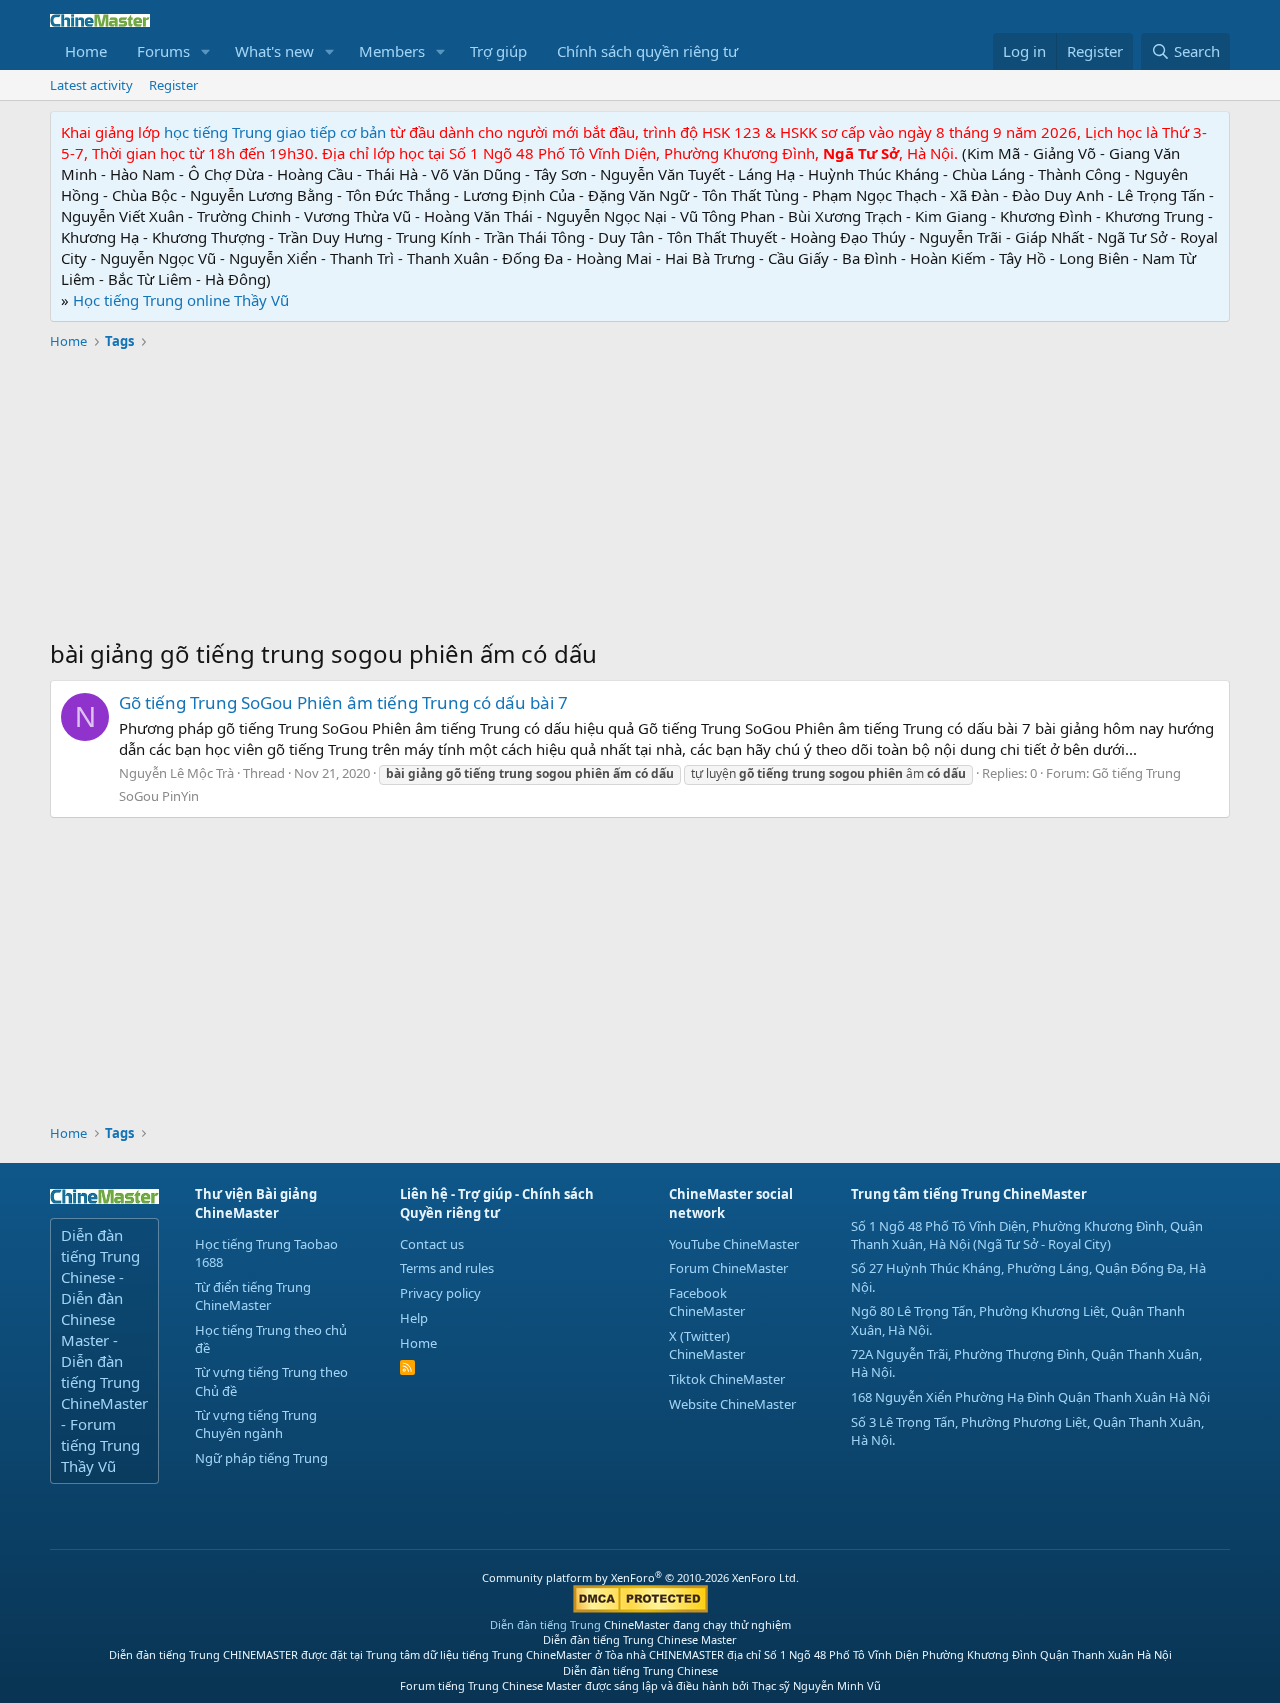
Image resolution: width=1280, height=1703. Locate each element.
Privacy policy (440, 1293)
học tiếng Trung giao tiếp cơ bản (275, 132)
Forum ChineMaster (728, 1268)
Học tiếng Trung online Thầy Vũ (181, 300)
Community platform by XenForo (640, 1577)
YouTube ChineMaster (734, 1244)
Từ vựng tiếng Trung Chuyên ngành (256, 1424)
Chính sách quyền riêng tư (647, 51)
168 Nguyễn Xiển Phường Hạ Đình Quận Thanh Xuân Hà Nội (1030, 1397)
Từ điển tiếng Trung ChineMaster (253, 1296)
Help (414, 1318)
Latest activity (91, 85)
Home (86, 51)
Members (392, 51)
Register (173, 85)
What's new (274, 51)
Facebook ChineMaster (707, 1302)
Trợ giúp (498, 51)
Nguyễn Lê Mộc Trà (176, 773)
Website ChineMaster (732, 1404)
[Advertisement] (640, 497)
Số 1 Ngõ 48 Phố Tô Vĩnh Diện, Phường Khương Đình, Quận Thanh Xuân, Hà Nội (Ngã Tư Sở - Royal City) (1027, 1235)
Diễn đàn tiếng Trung (545, 1624)
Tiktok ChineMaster (727, 1379)
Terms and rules (447, 1268)
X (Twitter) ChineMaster (707, 1345)
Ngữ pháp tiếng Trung (261, 1458)
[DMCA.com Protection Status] (640, 1608)
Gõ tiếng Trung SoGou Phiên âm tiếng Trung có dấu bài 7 (343, 702)
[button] (206, 51)
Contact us (432, 1244)
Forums (163, 51)
